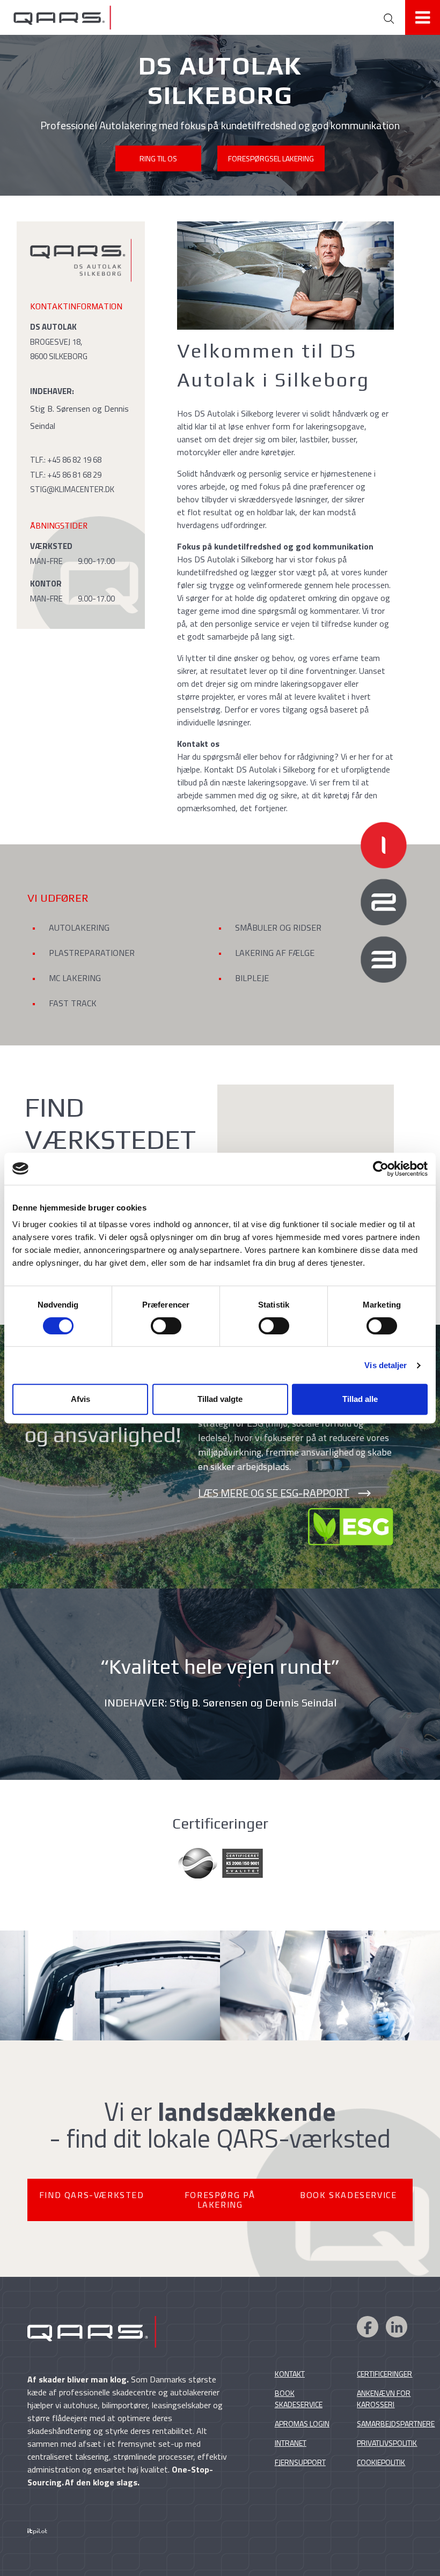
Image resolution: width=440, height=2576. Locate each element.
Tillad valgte (220, 1399)
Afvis (80, 1399)
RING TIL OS (158, 158)
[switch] (166, 1326)
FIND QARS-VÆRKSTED (92, 2195)
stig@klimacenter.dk (72, 489)
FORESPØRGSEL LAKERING (271, 158)
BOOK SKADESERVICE (348, 2195)
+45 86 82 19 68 (74, 460)
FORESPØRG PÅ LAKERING (220, 2200)
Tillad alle (360, 1399)
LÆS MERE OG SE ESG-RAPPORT (274, 1493)
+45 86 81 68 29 (74, 475)
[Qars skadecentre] (174, 17)
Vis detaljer (386, 1365)
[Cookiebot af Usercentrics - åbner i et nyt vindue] (381, 1169)
